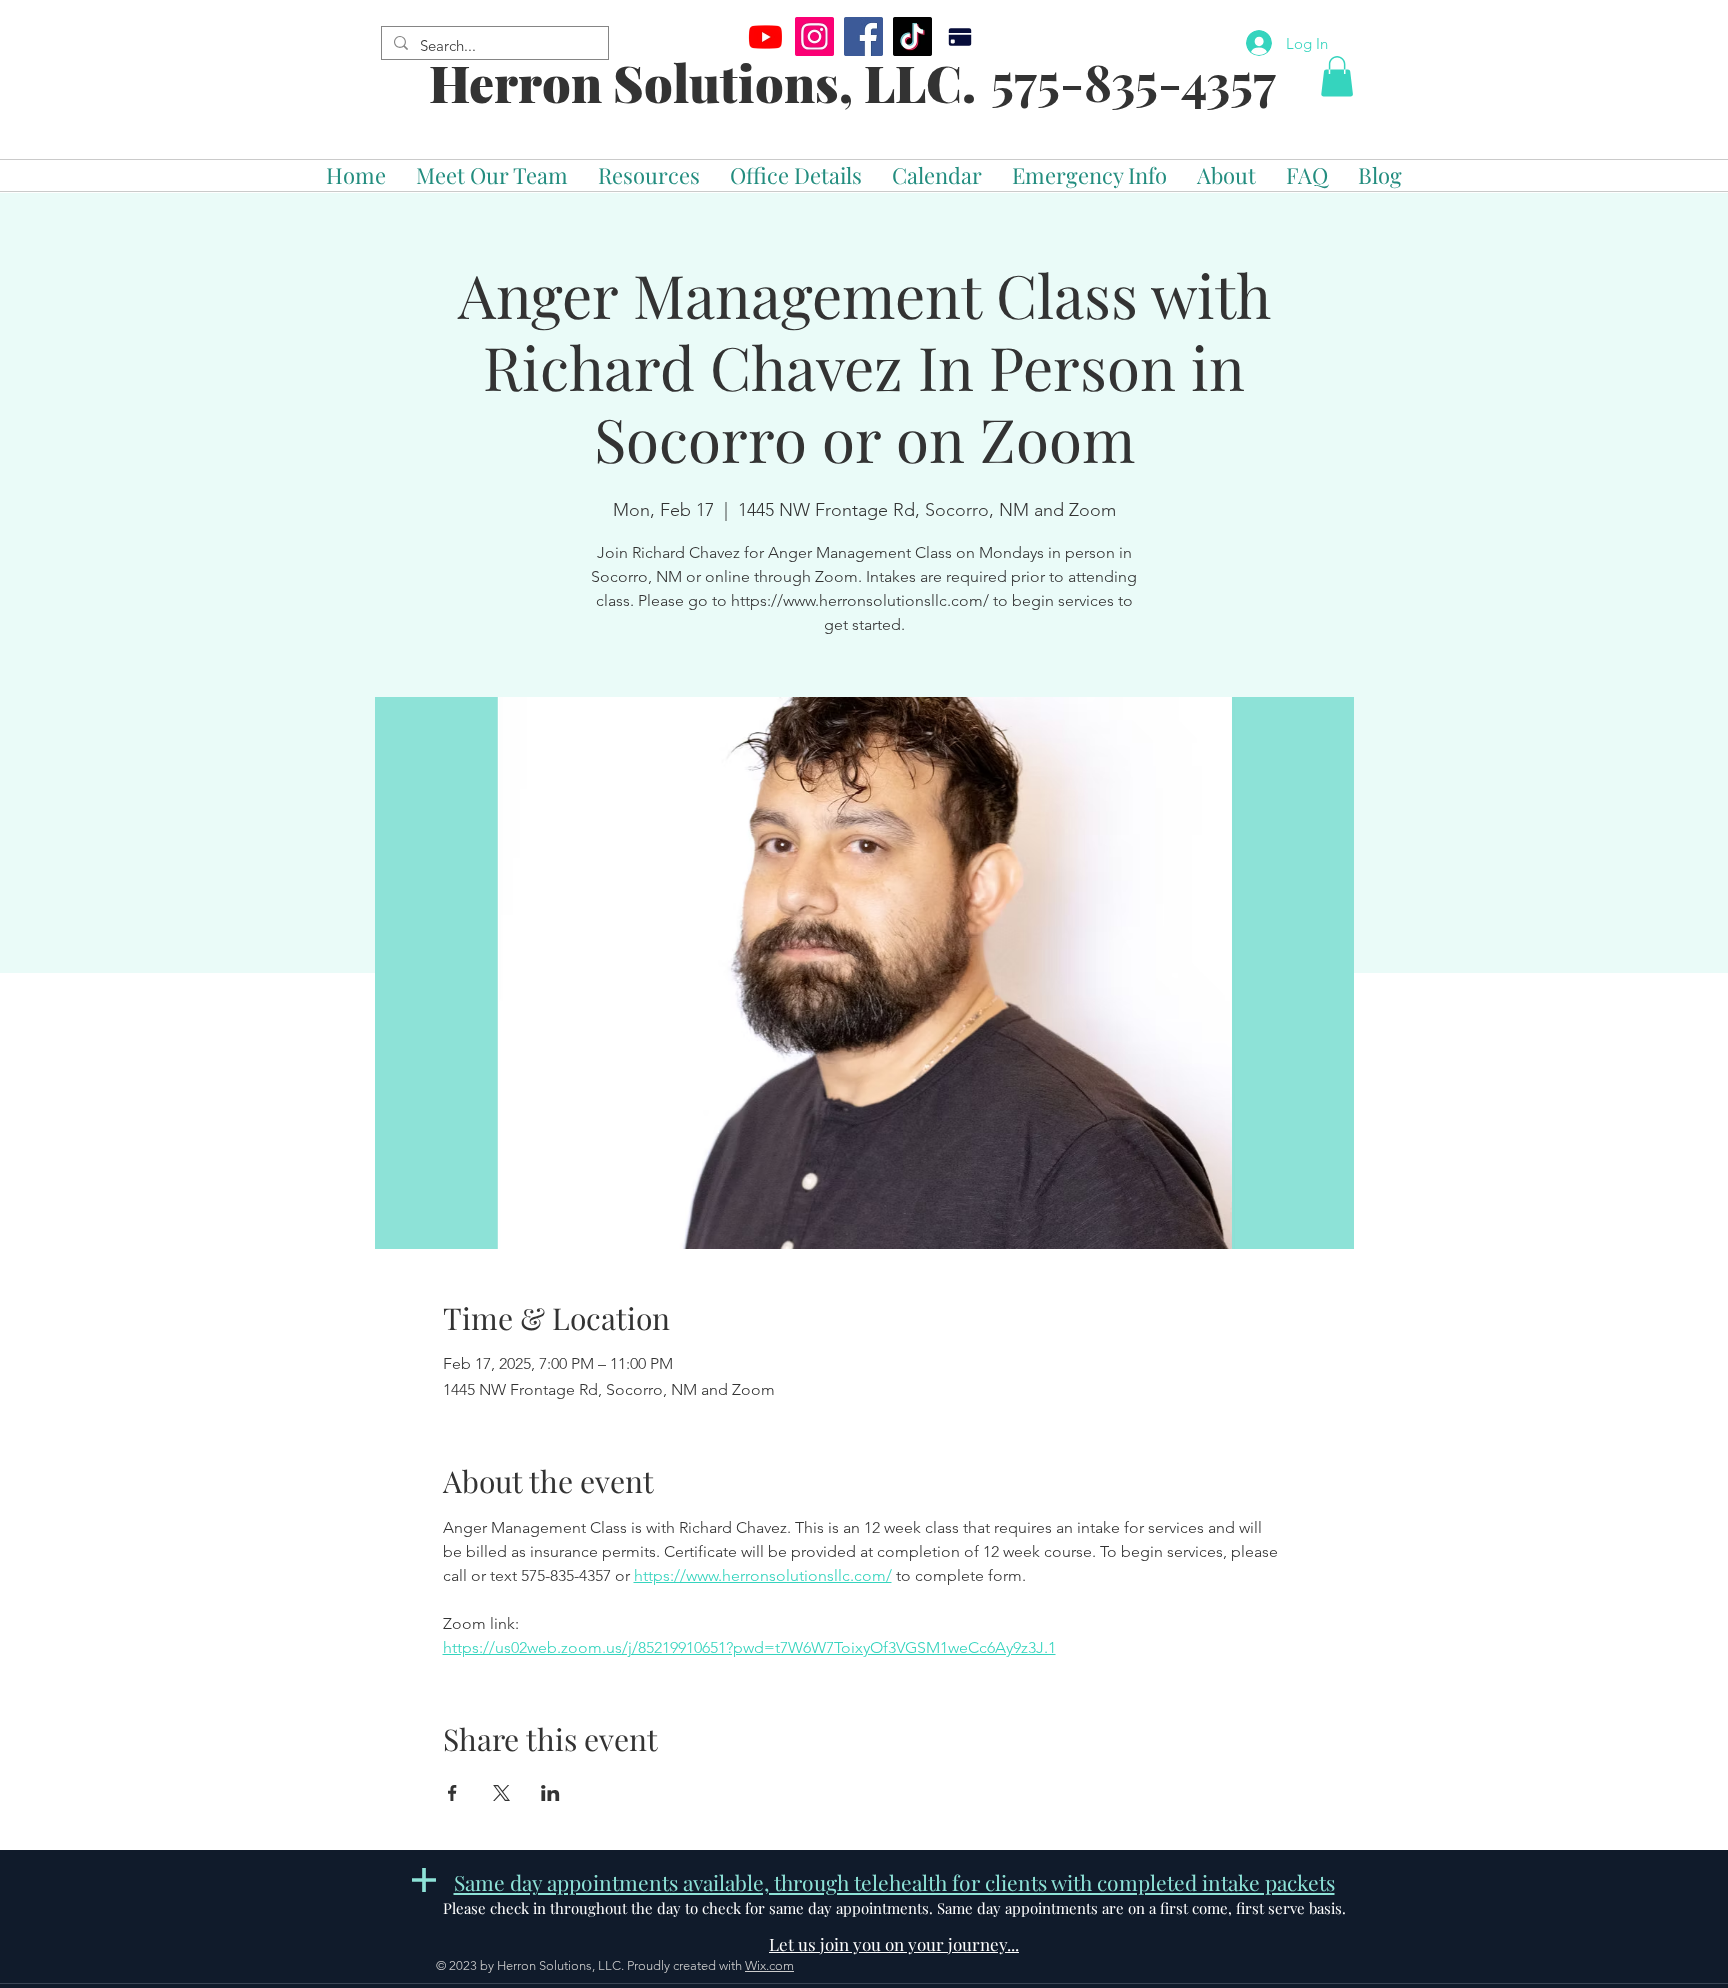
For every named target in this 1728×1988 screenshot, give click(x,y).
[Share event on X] (501, 1793)
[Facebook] (863, 36)
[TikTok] (912, 36)
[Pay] (959, 36)
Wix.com (769, 1965)
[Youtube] (765, 36)
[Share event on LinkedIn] (550, 1793)
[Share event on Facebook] (452, 1793)
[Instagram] (814, 36)
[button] (1337, 76)
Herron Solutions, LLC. (702, 82)
